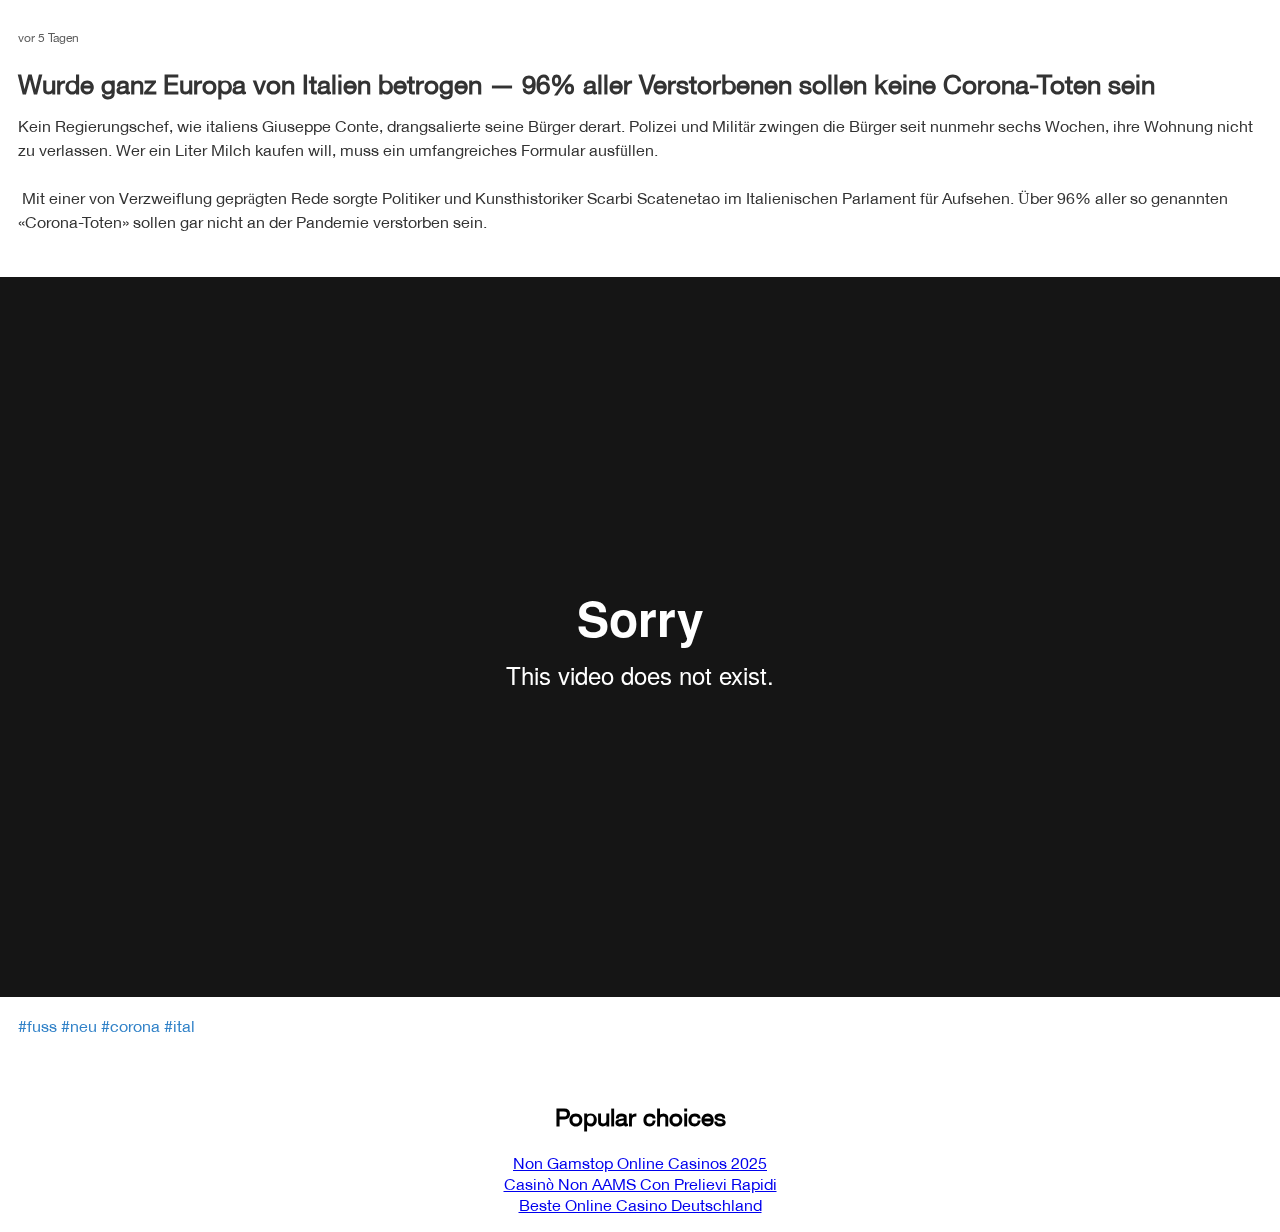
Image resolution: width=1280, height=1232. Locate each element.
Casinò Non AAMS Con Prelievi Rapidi (640, 1184)
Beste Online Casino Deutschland (640, 1205)
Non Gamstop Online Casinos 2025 (640, 1163)
